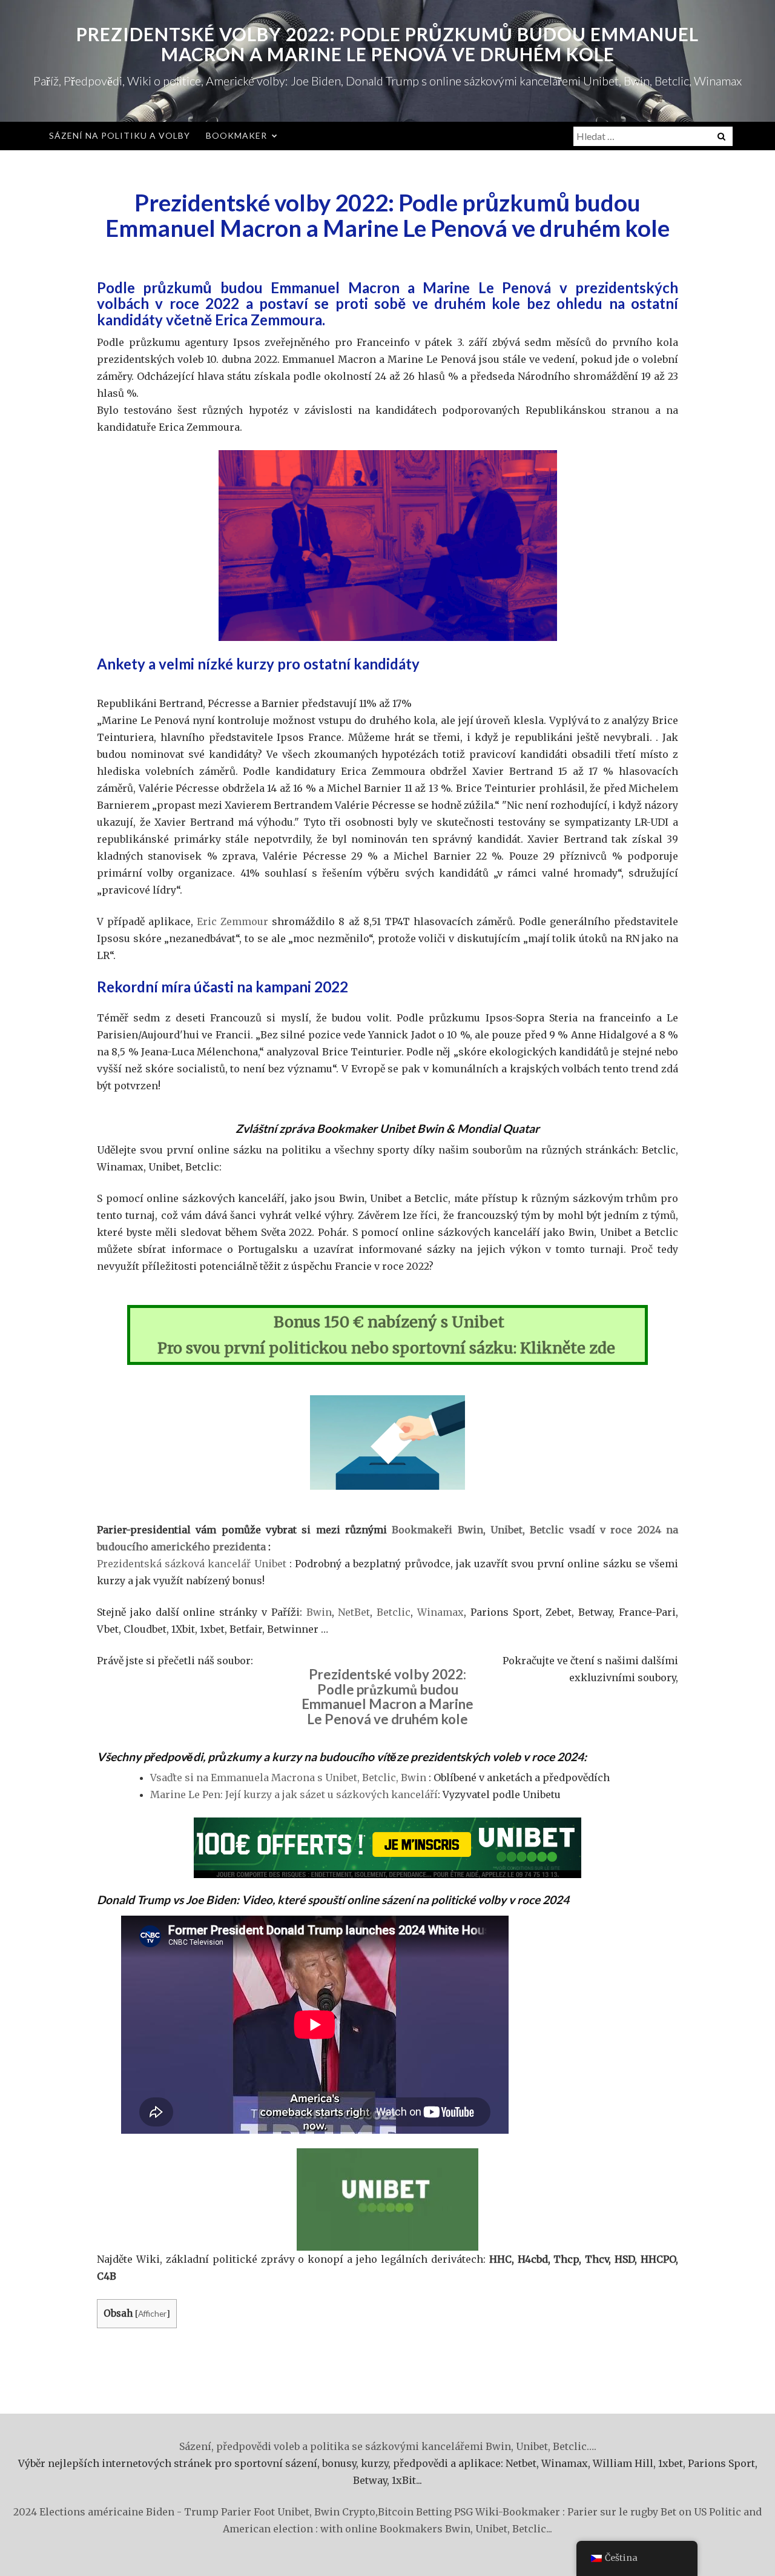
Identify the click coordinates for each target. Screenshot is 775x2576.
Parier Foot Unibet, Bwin (280, 2512)
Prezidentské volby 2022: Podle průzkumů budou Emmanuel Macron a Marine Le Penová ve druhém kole (387, 44)
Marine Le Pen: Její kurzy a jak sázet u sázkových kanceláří (294, 1794)
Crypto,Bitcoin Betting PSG (407, 2512)
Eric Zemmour (232, 921)
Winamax (440, 1612)
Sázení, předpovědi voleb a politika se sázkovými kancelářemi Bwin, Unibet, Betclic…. (388, 2446)
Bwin (319, 1612)
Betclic (394, 1612)
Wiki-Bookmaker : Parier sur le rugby (567, 2512)
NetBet (354, 1612)
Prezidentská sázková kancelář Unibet (192, 1564)
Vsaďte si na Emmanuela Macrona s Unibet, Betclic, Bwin (288, 1778)
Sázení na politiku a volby (120, 135)
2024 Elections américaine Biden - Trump (116, 2512)
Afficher (152, 2313)
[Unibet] (387, 1848)
